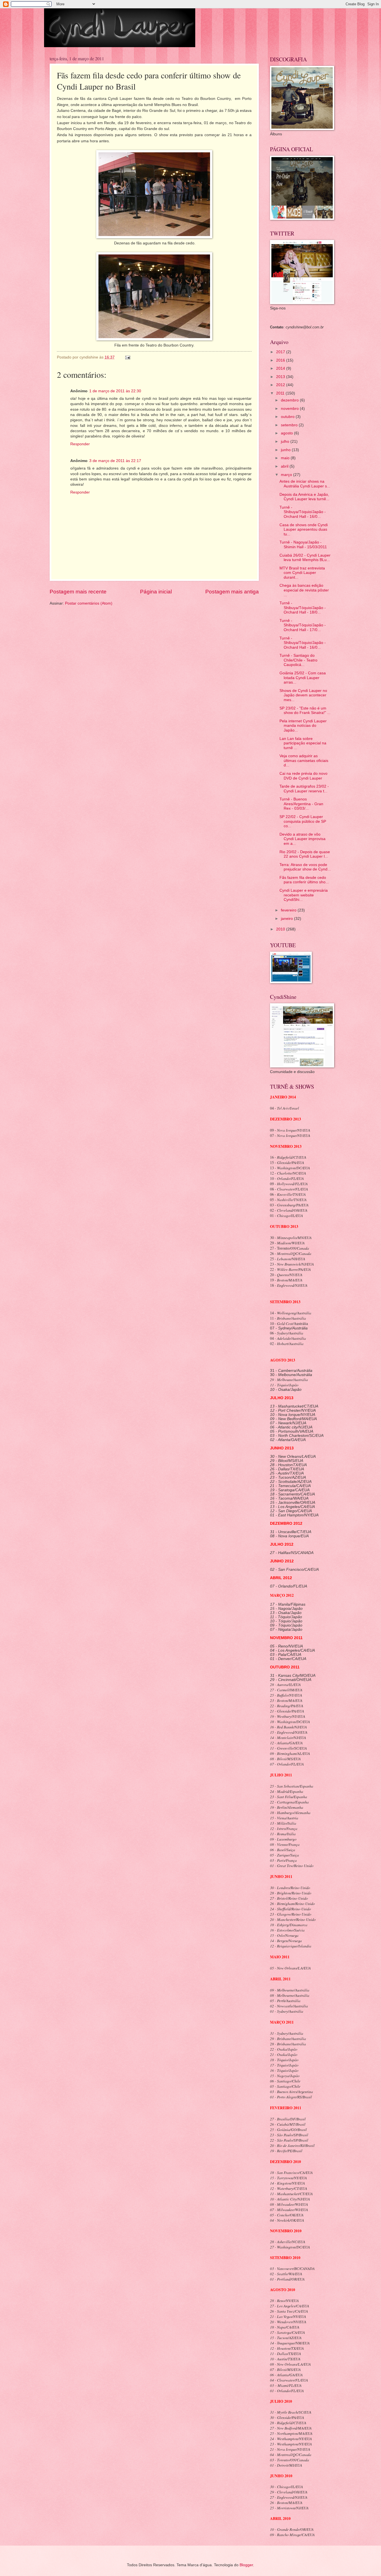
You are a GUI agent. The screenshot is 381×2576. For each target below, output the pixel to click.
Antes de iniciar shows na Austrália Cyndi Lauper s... (305, 484)
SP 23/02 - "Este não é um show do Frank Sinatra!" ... (305, 711)
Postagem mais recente (78, 592)
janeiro (287, 919)
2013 (281, 377)
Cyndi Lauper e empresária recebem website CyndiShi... (304, 895)
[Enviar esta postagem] (128, 357)
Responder (80, 444)
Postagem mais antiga (232, 592)
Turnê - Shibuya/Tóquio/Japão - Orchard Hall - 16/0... (303, 512)
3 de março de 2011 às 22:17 (115, 461)
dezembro (290, 400)
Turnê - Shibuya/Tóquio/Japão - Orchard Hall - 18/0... (303, 608)
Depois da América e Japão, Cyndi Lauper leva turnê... (304, 497)
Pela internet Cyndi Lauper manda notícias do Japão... (303, 726)
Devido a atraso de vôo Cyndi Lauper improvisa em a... (302, 839)
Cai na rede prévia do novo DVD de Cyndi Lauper (303, 776)
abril (285, 466)
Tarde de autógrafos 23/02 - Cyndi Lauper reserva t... (304, 789)
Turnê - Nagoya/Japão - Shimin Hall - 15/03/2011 (303, 545)
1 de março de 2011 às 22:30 (115, 391)
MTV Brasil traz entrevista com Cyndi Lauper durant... (302, 573)
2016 (281, 360)
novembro (290, 409)
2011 (281, 393)
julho (286, 442)
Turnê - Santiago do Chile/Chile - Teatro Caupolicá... (298, 660)
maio (286, 458)
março (287, 475)
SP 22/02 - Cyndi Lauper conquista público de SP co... (303, 821)
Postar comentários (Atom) (89, 603)
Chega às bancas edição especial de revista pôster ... (304, 590)
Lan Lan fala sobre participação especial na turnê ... (303, 743)
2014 (281, 368)
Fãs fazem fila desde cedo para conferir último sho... (304, 880)
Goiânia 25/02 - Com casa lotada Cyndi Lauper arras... (303, 678)
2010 (281, 929)
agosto (287, 433)
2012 (281, 385)
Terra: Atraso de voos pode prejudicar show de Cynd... (305, 867)
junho (286, 450)
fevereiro (289, 910)
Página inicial (156, 592)
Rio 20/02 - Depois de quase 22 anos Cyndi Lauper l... (305, 854)
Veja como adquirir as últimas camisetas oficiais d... (304, 761)
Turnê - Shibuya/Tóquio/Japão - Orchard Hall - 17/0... (303, 625)
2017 (281, 352)
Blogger (246, 2565)
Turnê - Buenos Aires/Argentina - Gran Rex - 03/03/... (301, 804)
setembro (290, 425)
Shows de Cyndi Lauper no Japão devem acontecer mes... (303, 695)
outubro (288, 417)
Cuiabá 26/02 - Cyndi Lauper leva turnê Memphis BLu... (305, 558)
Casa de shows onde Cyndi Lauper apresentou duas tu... (304, 530)
